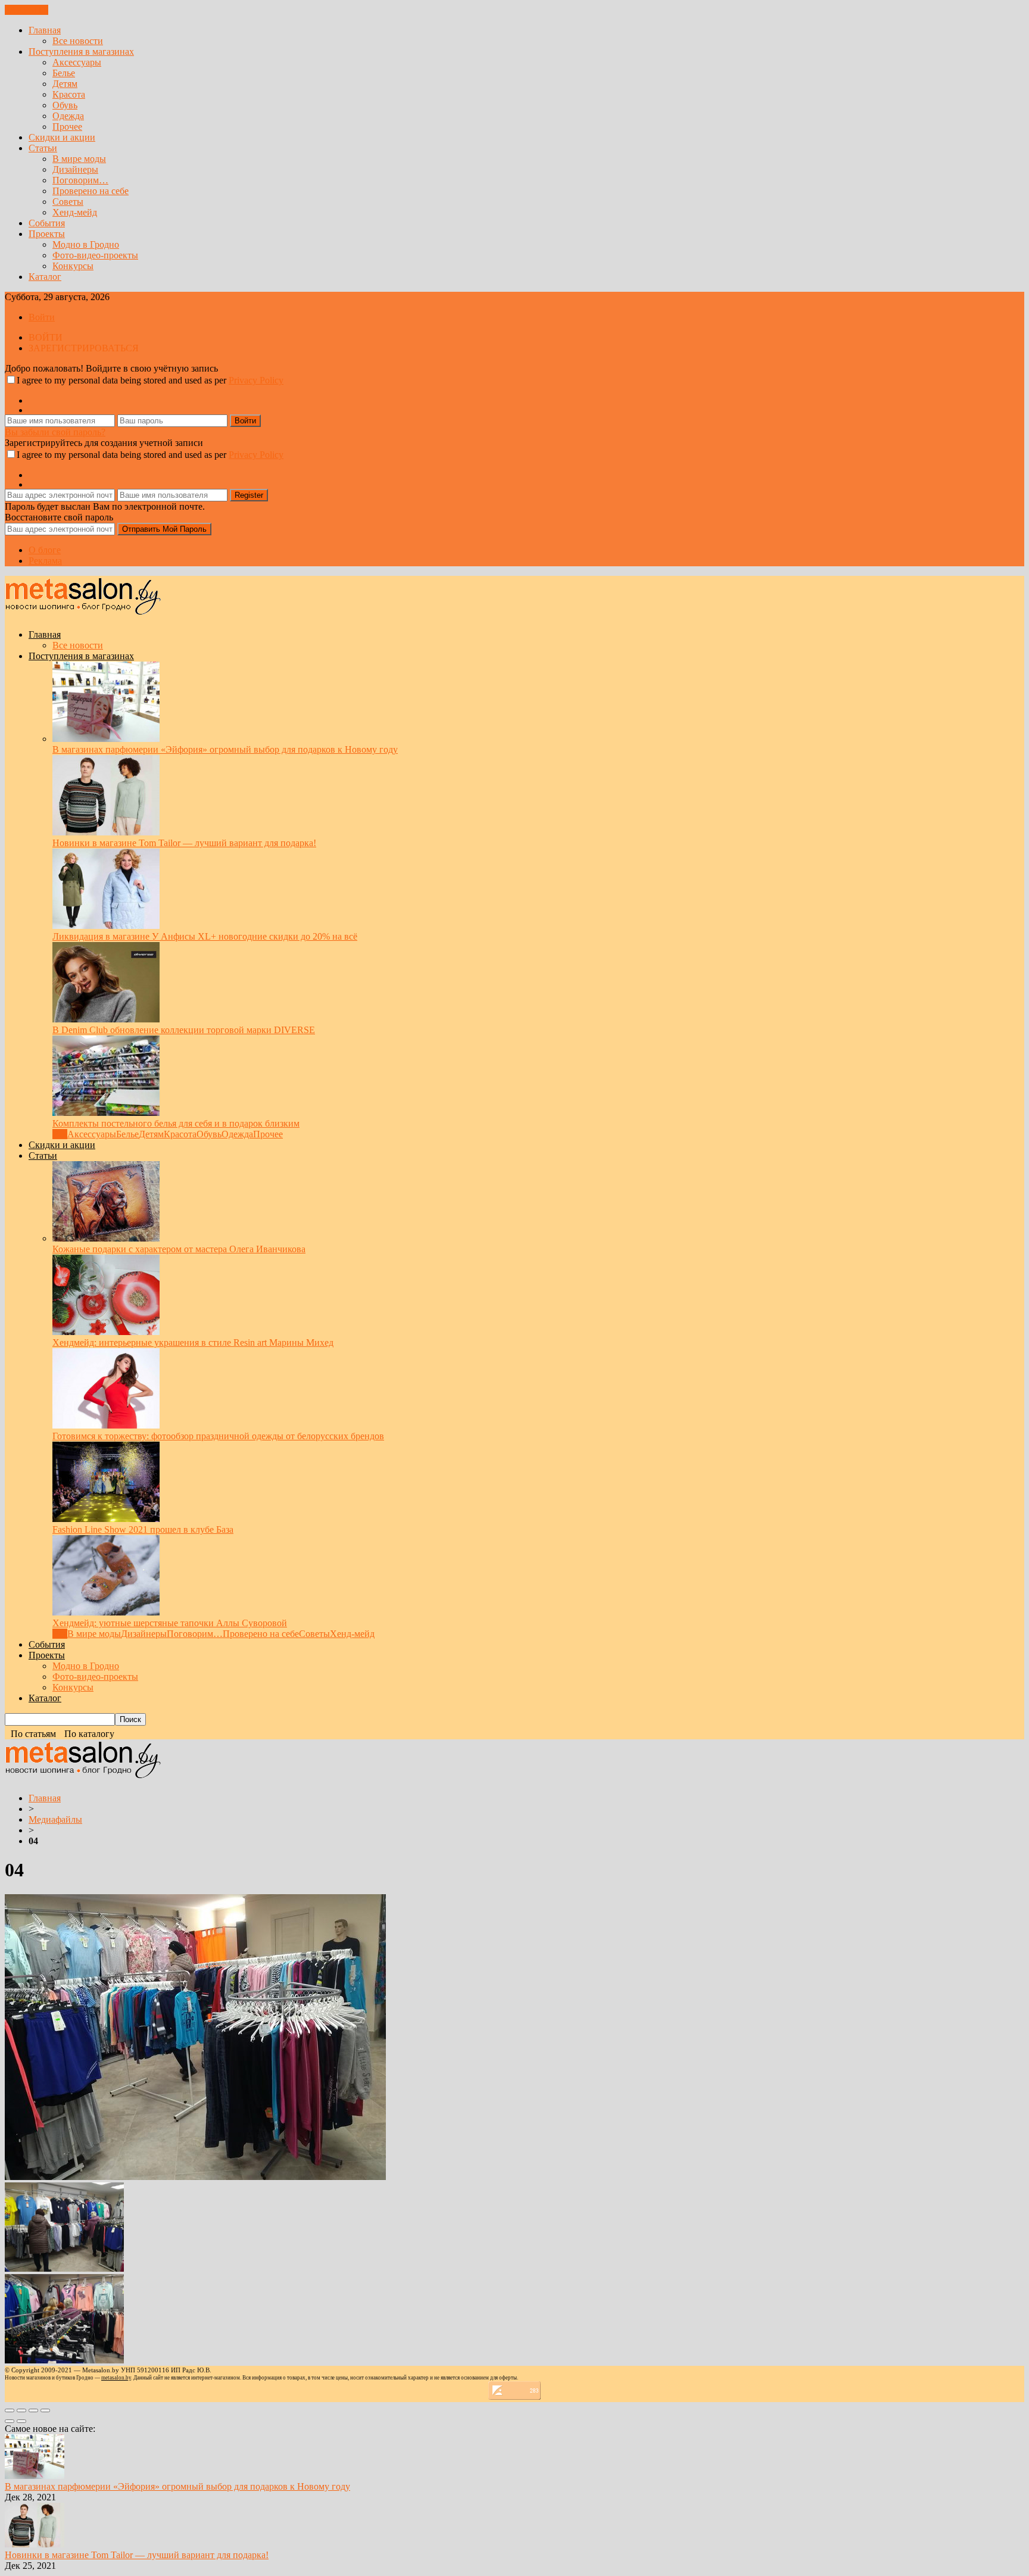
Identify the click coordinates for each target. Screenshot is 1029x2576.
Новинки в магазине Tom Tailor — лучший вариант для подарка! (184, 843)
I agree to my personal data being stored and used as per (150, 380)
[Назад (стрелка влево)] (10, 2421)
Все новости (78, 41)
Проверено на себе (91, 191)
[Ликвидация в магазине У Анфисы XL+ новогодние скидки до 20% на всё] (106, 926)
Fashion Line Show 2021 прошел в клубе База (143, 1529)
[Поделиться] (21, 2410)
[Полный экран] (33, 2410)
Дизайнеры (75, 169)
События (47, 223)
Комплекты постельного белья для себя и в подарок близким (176, 1123)
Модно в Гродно (86, 244)
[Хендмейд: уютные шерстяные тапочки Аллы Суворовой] (106, 1612)
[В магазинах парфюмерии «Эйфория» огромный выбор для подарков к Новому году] (106, 739)
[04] (195, 2177)
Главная (45, 30)
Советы (68, 202)
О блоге (45, 550)
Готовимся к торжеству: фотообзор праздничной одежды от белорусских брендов (218, 1436)
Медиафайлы (55, 1819)
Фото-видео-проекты (95, 255)
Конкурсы (73, 266)
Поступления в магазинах (81, 52)
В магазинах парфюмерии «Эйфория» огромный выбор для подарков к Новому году (225, 749)
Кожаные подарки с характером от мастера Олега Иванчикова (179, 1249)
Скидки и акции (62, 137)
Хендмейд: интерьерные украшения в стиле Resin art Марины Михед (193, 1342)
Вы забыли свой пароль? (55, 432)
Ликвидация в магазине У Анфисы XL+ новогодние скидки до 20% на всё (205, 936)
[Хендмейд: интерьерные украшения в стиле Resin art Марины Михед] (106, 1332)
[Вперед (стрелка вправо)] (21, 2421)
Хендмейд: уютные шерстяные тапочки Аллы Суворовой (170, 1623)
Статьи (43, 148)
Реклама (45, 561)
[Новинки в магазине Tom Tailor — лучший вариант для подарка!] (106, 832)
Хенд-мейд (75, 212)
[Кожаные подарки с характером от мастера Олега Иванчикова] (106, 1238)
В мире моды (79, 159)
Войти (42, 317)
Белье (64, 73)
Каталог (45, 277)
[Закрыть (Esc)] (10, 2410)
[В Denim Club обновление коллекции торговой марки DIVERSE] (106, 1019)
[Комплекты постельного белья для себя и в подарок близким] (106, 1113)
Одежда (68, 116)
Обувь (65, 105)
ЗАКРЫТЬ (26, 10)
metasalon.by (116, 2378)
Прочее (67, 127)
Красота (69, 94)
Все (60, 1134)
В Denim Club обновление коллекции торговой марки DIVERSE (184, 1030)
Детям (65, 84)
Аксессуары (77, 62)
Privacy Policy (256, 380)
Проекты (47, 234)
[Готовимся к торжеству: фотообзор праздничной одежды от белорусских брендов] (106, 1425)
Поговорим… (80, 180)
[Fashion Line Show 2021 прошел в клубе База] (106, 1519)
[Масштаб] (45, 2410)
